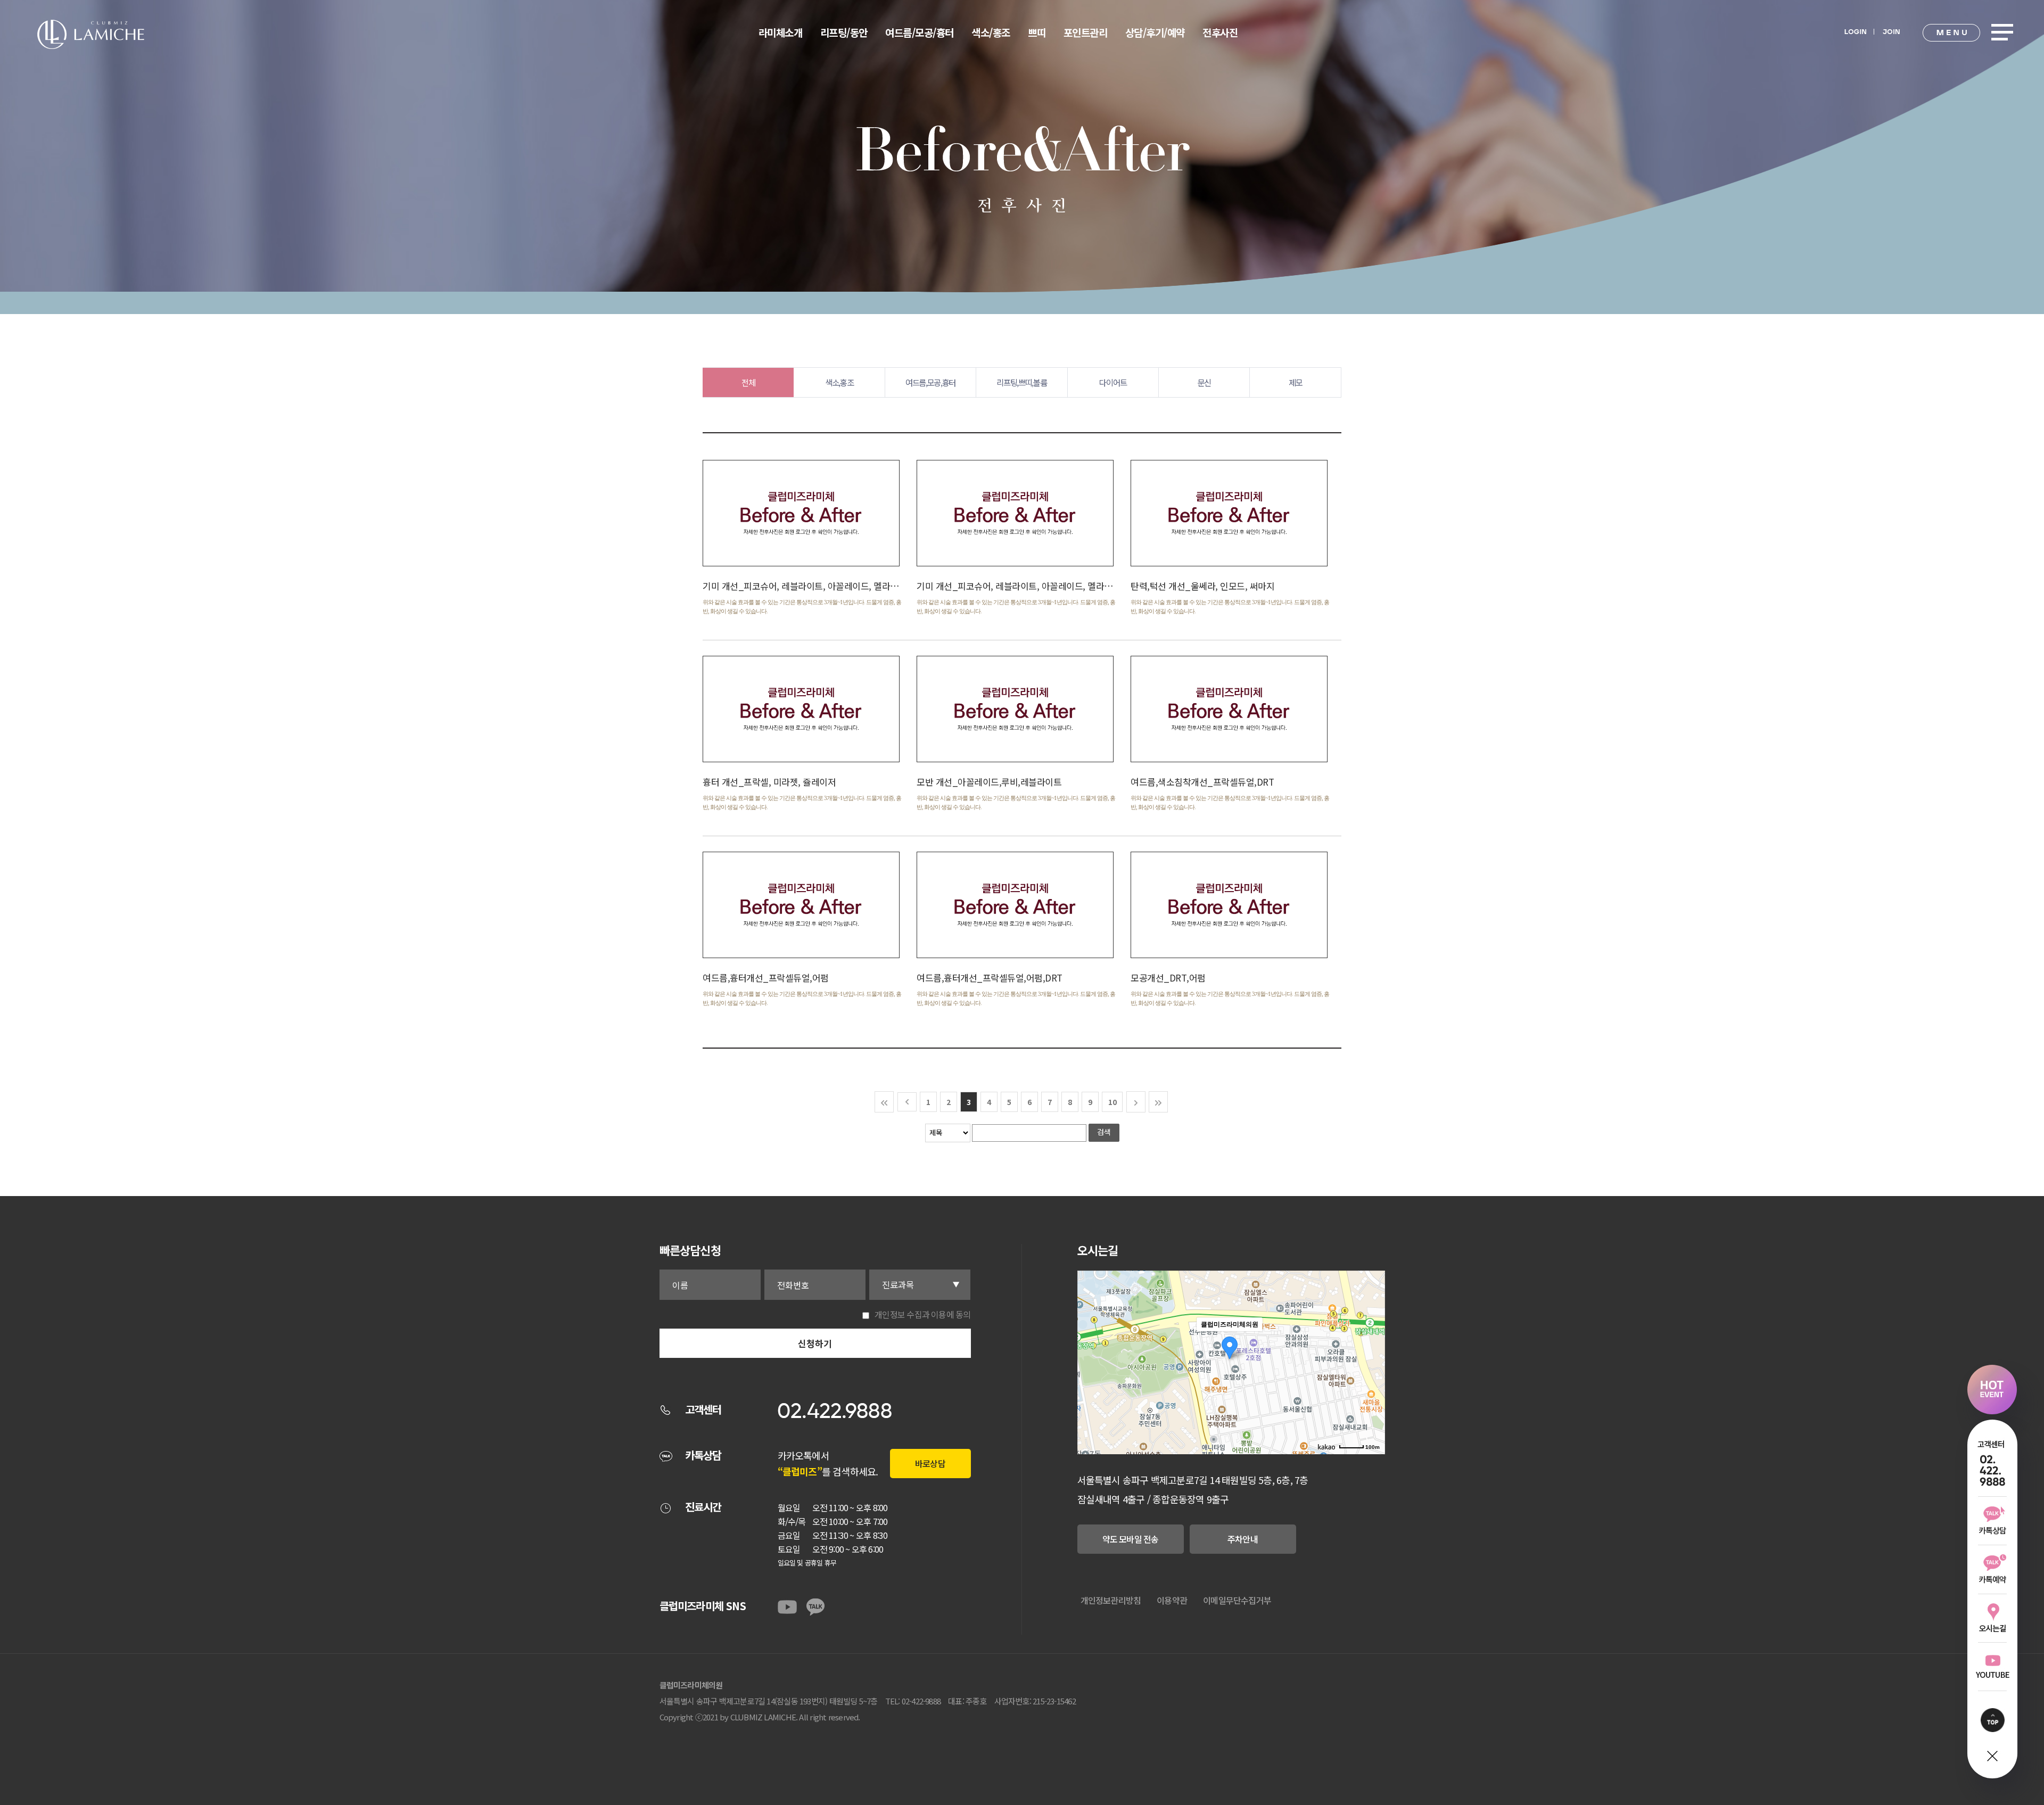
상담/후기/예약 (1155, 32)
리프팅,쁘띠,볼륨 (1021, 382)
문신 (1204, 382)
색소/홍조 (991, 32)
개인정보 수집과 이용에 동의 (922, 1314)
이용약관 (1172, 1600)
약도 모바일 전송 (1131, 1539)
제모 (1295, 382)
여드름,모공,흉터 (930, 382)
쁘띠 (1037, 32)
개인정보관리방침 (1111, 1600)
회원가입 (1891, 30)
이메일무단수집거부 (1237, 1600)
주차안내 (1243, 1539)
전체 (748, 382)
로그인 (1855, 30)
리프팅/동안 (844, 32)
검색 (1104, 1132)
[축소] (1372, 1361)
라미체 (91, 34)
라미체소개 (781, 32)
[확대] (1372, 1343)
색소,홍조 (839, 382)
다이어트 (1113, 382)
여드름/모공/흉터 (920, 32)
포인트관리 (1086, 32)
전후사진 (1220, 32)
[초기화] (1372, 1381)
